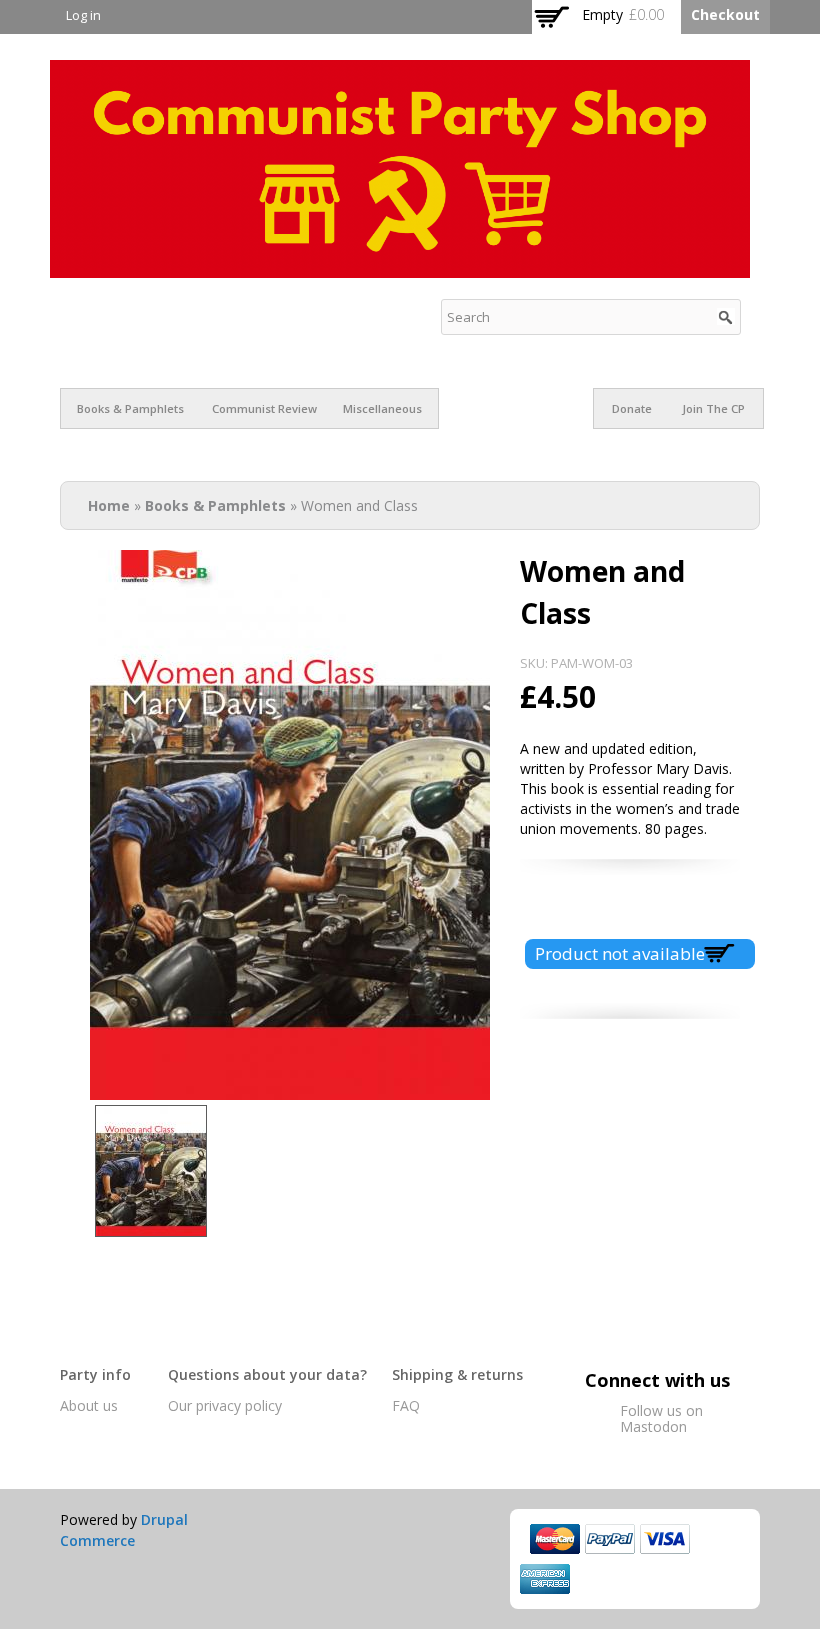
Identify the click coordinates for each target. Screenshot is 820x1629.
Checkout (725, 14)
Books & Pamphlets (130, 408)
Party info (95, 1374)
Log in (83, 15)
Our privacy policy (225, 1405)
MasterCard (555, 1539)
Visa (665, 1539)
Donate (632, 408)
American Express (545, 1579)
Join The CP (713, 408)
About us (89, 1405)
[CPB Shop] (400, 267)
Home (109, 505)
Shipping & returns (457, 1374)
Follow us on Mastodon (661, 1418)
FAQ (406, 1405)
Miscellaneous (382, 408)
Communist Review (264, 408)
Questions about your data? (267, 1374)
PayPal (610, 1539)
